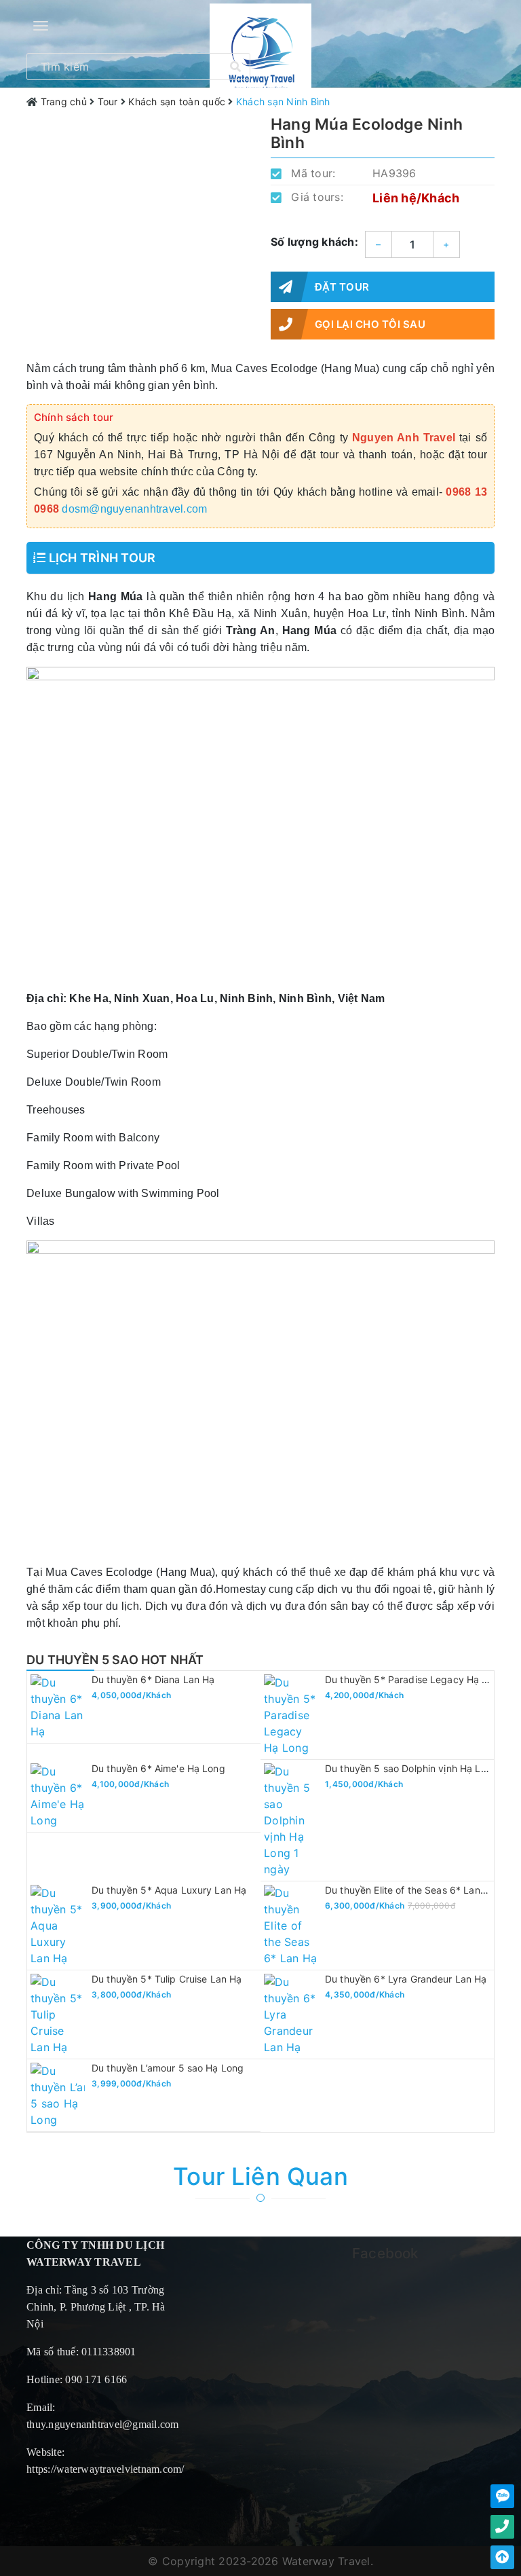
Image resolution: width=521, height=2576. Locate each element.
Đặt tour (342, 287)
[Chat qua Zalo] (502, 2496)
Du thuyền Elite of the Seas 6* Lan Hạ (410, 1890)
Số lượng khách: (314, 242)
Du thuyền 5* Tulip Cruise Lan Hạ (167, 1979)
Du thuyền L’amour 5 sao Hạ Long (168, 2068)
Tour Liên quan (260, 2176)
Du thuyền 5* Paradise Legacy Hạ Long (415, 1679)
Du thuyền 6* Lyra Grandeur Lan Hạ (406, 1979)
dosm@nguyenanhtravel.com (134, 509)
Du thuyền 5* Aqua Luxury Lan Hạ (169, 1890)
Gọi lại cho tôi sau (370, 324)
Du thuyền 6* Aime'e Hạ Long (158, 1768)
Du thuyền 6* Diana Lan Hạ (153, 1679)
